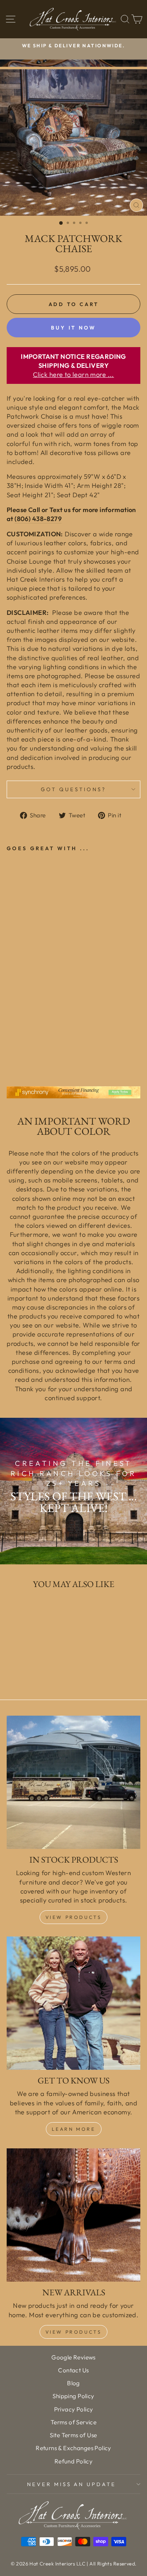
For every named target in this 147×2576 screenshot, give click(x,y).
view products (74, 2332)
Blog (73, 2383)
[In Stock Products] (73, 1782)
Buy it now (73, 328)
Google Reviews (73, 2357)
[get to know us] (73, 2003)
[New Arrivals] (73, 2215)
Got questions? (73, 789)
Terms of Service (74, 2422)
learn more (74, 2129)
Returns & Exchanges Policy (73, 2448)
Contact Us (73, 2370)
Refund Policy (73, 2461)
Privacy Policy (74, 2409)
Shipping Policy (73, 2396)
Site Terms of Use (73, 2435)
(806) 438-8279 (38, 519)
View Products (74, 1917)
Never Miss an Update (72, 2484)
